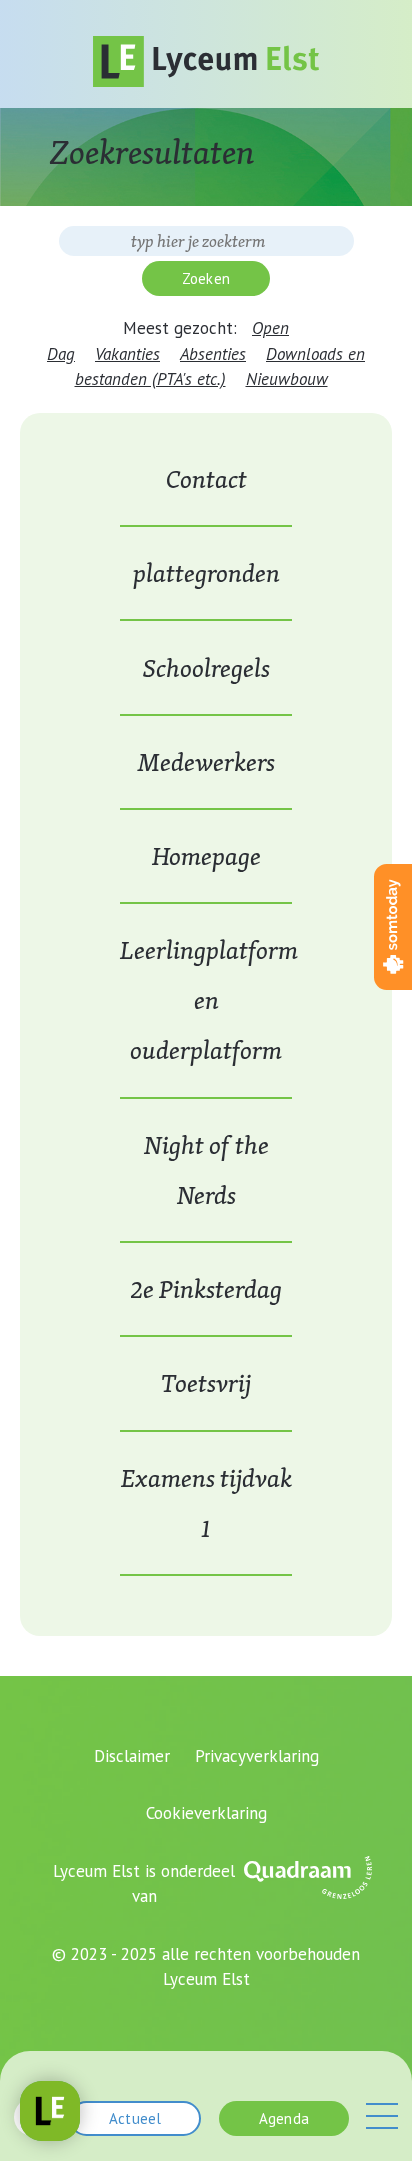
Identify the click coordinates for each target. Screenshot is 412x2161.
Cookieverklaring (206, 1813)
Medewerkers (206, 762)
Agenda (284, 2118)
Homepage (206, 856)
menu (382, 2116)
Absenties (213, 354)
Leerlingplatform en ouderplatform (209, 1000)
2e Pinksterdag (206, 1289)
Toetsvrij (206, 1383)
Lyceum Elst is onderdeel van (144, 1884)
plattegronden (206, 573)
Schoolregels (206, 668)
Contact (206, 479)
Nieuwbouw (287, 379)
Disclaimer (132, 1756)
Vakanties (127, 354)
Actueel (135, 2118)
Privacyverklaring (257, 1756)
